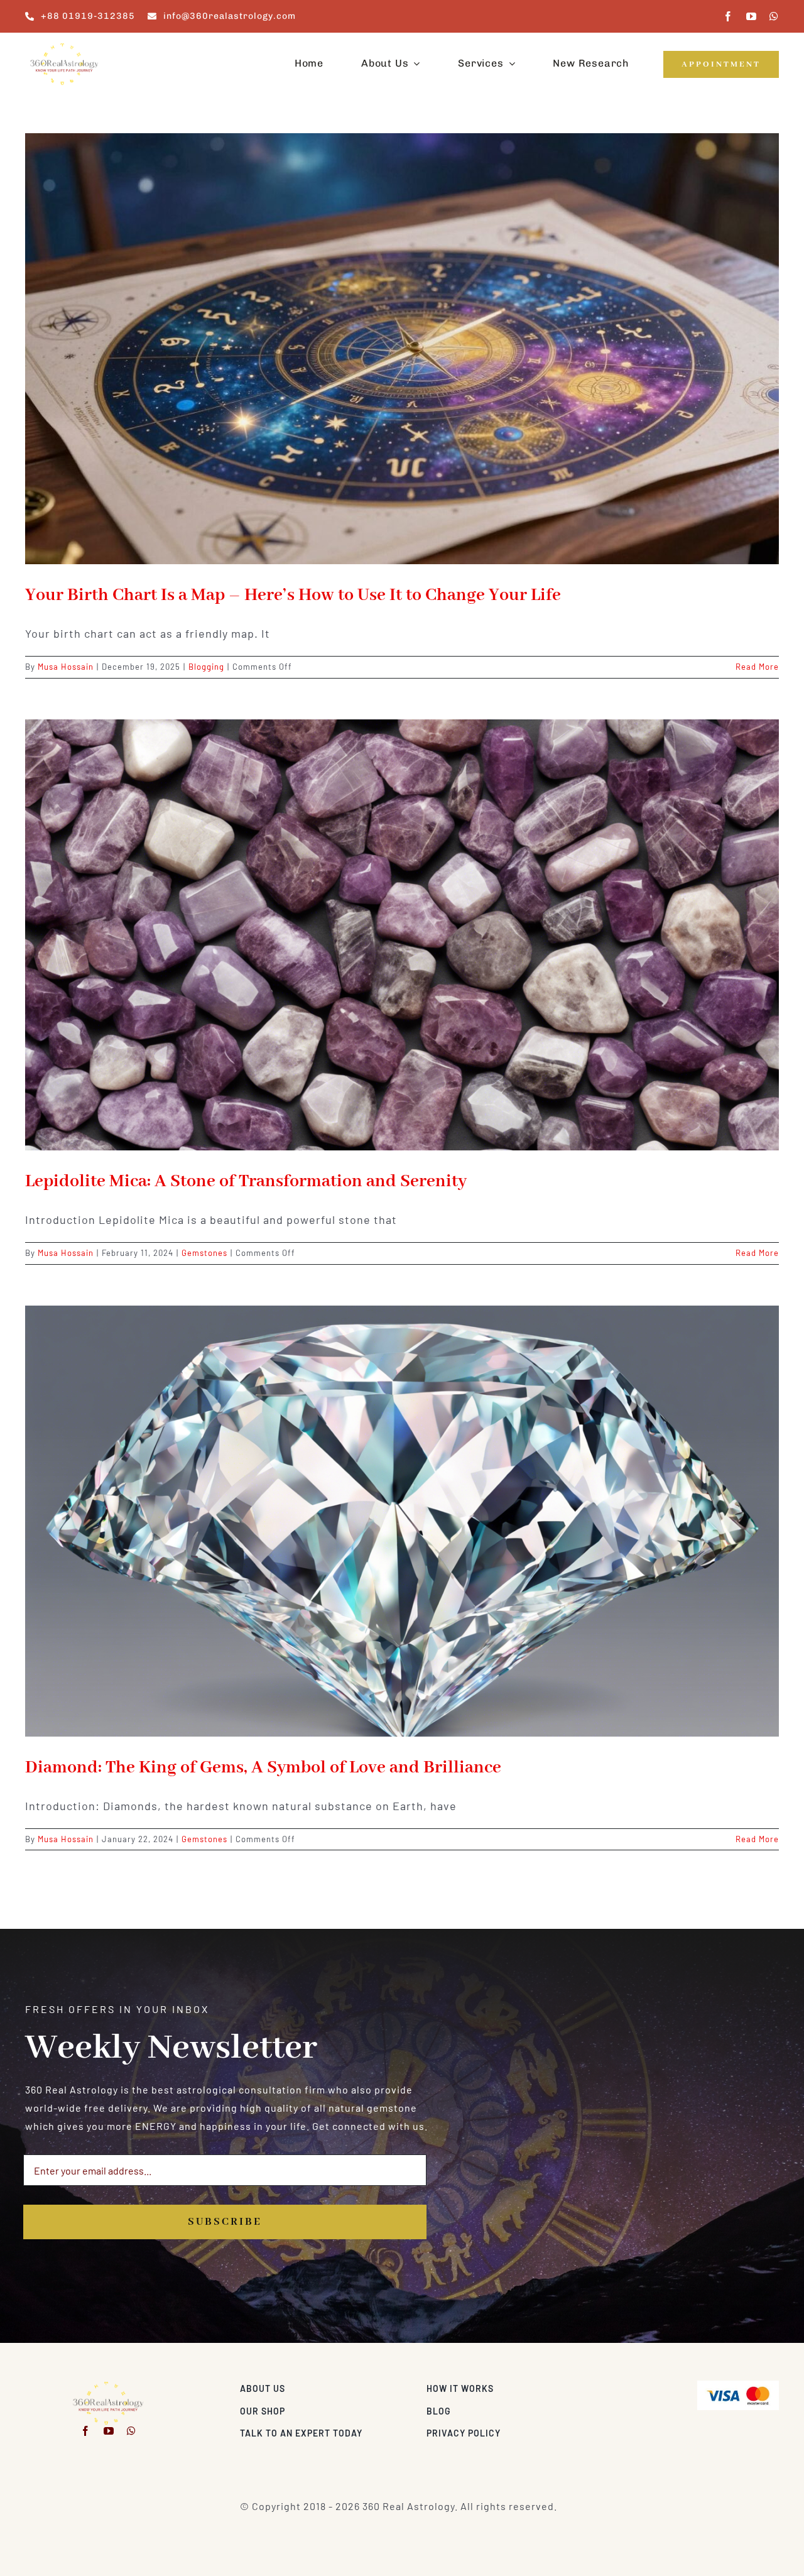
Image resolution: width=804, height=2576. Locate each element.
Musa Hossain (66, 667)
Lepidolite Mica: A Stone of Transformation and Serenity (246, 1182)
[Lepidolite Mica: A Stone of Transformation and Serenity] (402, 935)
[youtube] (752, 16)
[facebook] (728, 16)
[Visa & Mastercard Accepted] (738, 2385)
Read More (757, 667)
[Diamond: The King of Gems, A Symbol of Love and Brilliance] (402, 1521)
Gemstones (204, 1253)
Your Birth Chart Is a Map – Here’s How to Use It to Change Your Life (293, 595)
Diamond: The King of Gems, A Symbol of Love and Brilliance (263, 1768)
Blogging (206, 667)
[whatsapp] (774, 16)
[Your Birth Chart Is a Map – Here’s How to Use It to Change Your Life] (402, 349)
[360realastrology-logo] (64, 47)
